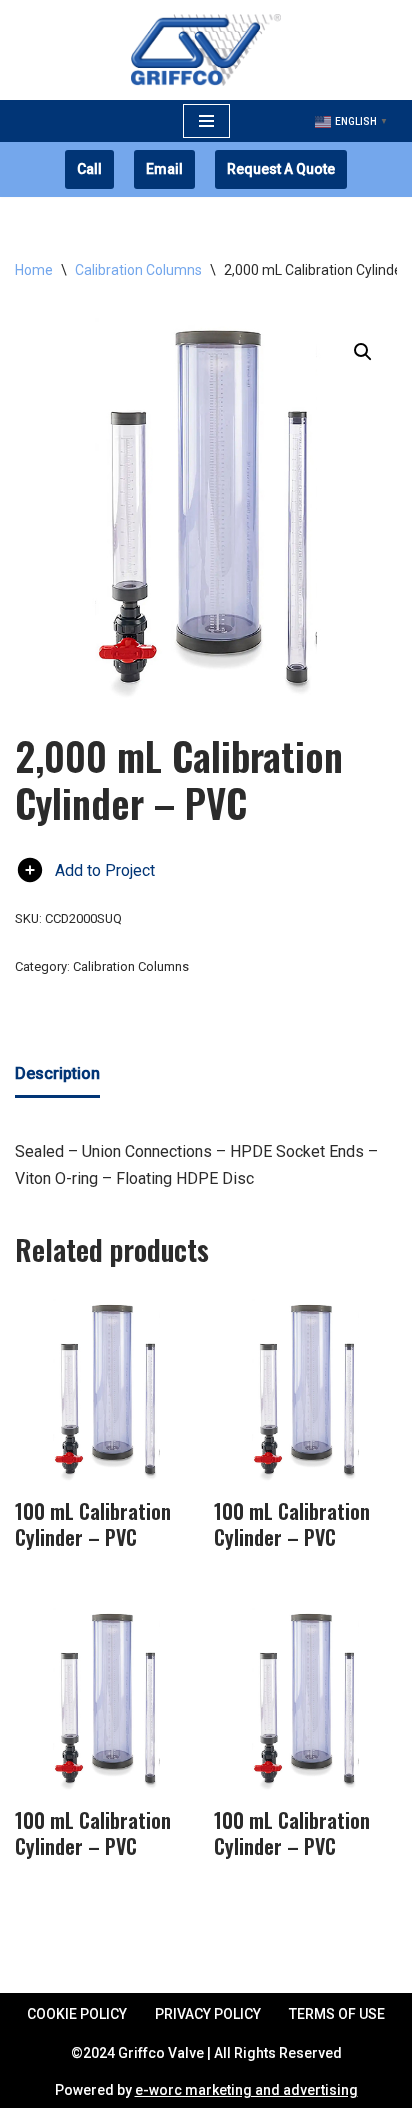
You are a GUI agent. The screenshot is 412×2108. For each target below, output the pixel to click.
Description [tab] (57, 1073)
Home (34, 270)
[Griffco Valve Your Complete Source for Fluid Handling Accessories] (206, 50)
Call (89, 169)
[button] (363, 352)
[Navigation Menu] (206, 121)
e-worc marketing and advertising (246, 2090)
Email (164, 169)
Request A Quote (281, 169)
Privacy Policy (208, 2014)
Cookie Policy (77, 2014)
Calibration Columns (138, 270)
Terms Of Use (337, 2014)
